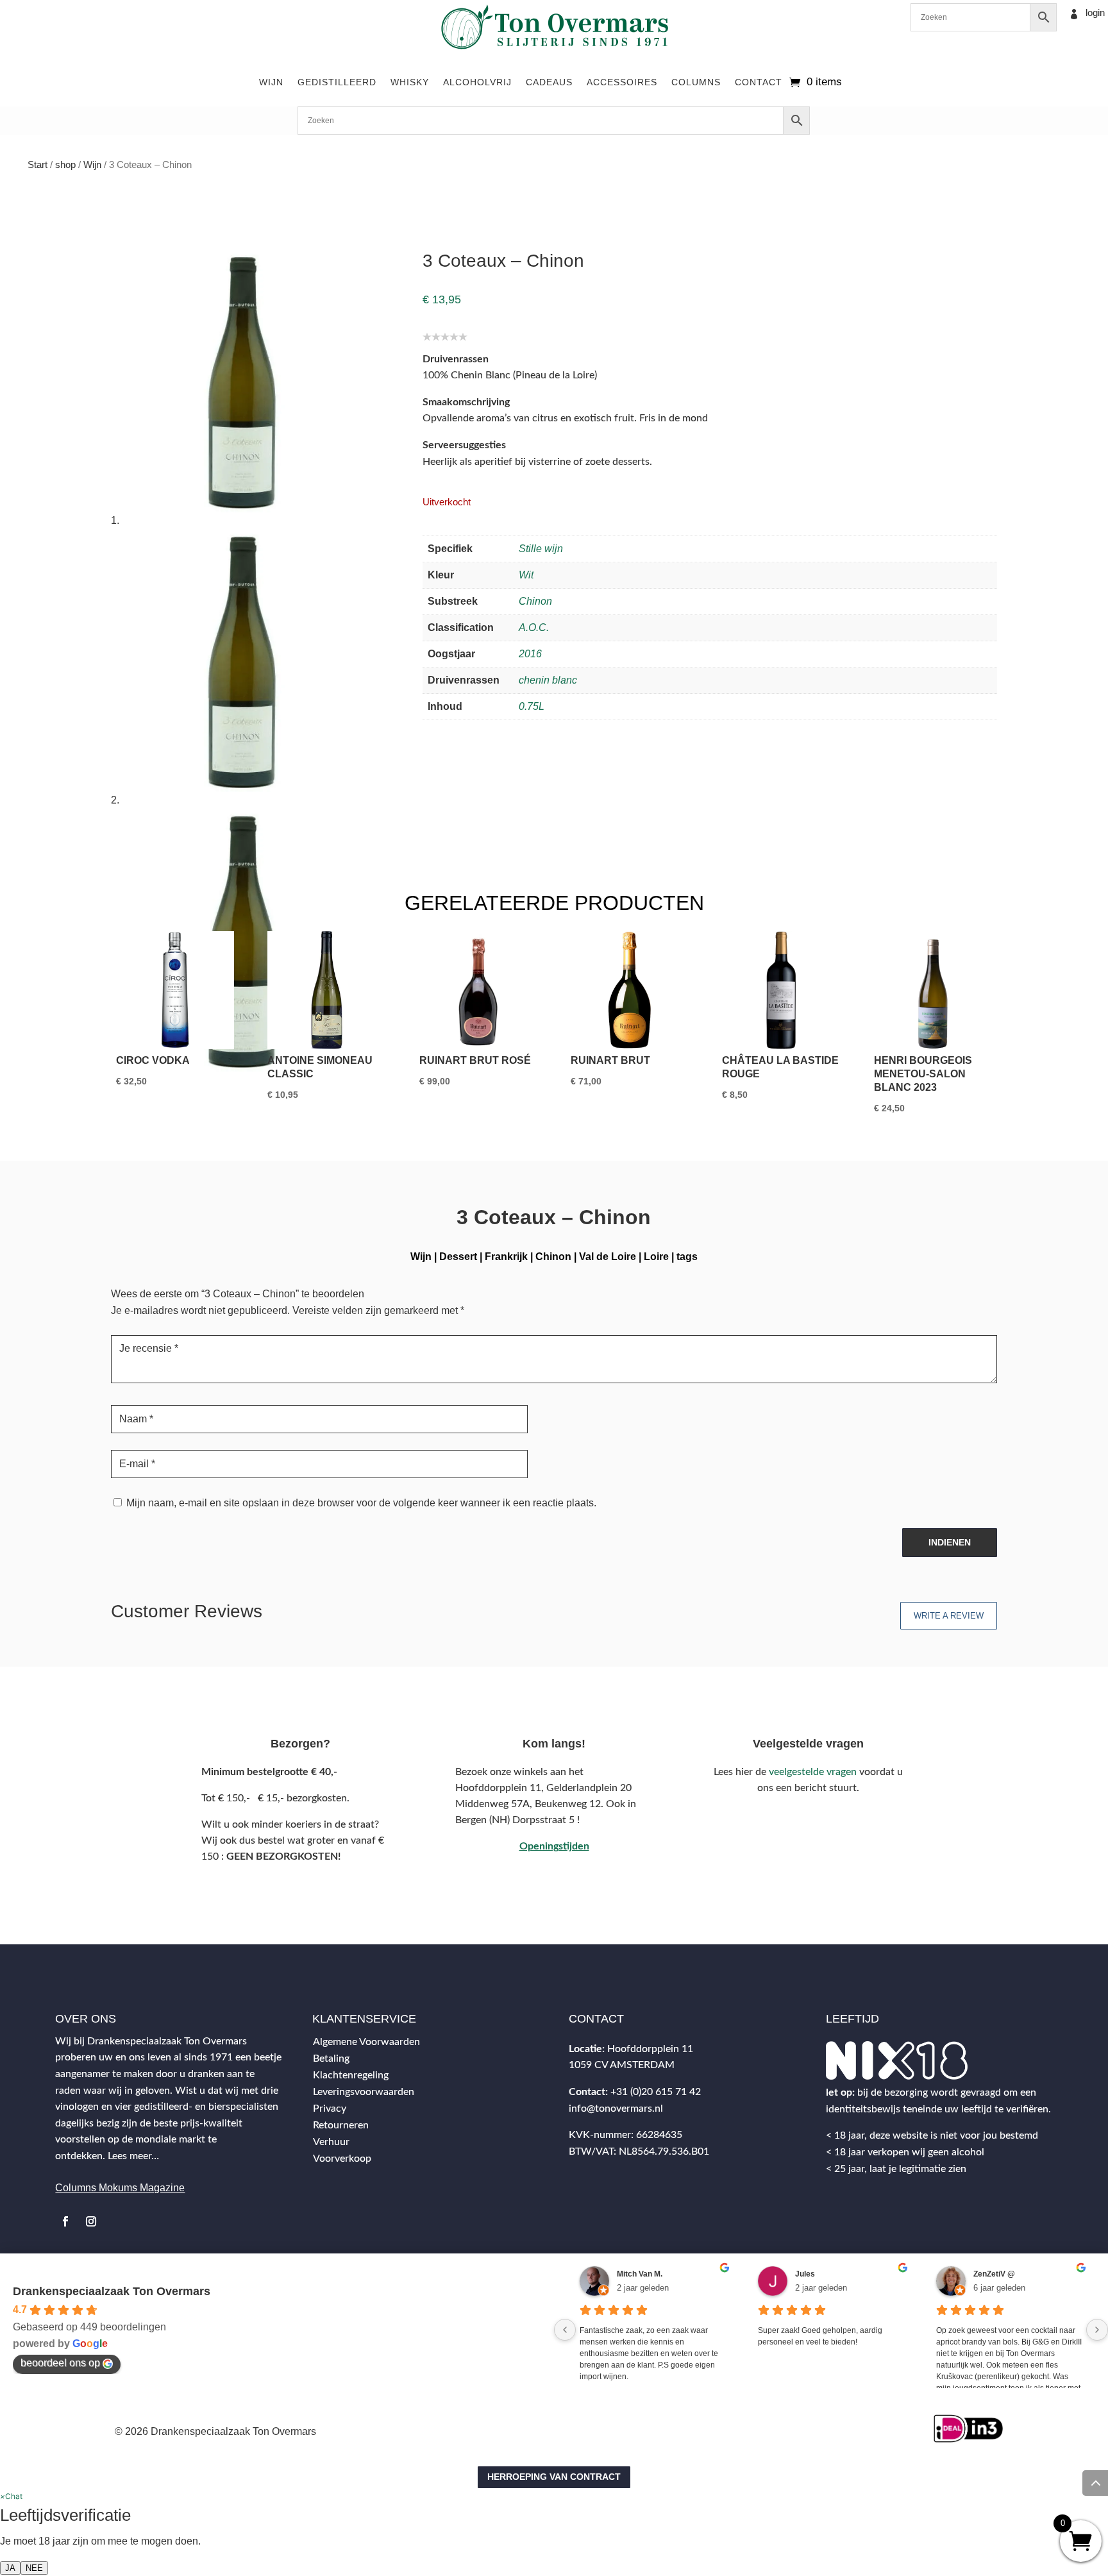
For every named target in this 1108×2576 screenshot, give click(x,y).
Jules (805, 2274)
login (1095, 13)
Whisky (410, 82)
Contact (759, 82)
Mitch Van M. (640, 2274)
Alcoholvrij (477, 82)
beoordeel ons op (60, 2363)
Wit (526, 575)
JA (10, 2568)
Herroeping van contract (554, 2477)
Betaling (331, 2058)
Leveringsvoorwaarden (364, 2092)
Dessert (458, 1257)
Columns (696, 82)
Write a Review (949, 1616)
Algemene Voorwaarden (366, 2042)
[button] (11, 2496)
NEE (34, 2568)
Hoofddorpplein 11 (650, 2049)
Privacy (330, 2109)
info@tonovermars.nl (616, 2109)
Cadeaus (549, 82)
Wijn (271, 82)
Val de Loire (608, 1257)
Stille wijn (541, 549)
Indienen (950, 1542)
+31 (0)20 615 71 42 (656, 2092)
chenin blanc (548, 680)
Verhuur (331, 2142)
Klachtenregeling (351, 2075)
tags (687, 1257)
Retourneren (341, 2125)
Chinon (535, 601)
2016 (530, 654)
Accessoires (622, 82)
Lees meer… (133, 2156)
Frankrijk (506, 1257)
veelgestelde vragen (813, 1772)
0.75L (532, 706)
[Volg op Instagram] (91, 2221)
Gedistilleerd (337, 82)
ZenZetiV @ (994, 2274)
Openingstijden (554, 1846)
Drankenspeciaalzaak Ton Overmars (112, 2291)
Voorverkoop (342, 2159)
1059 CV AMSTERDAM (622, 2065)
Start (38, 165)
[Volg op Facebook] (65, 2221)
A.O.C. (534, 627)
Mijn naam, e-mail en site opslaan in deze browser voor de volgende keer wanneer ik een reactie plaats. (361, 1503)
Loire (656, 1257)
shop (65, 165)
